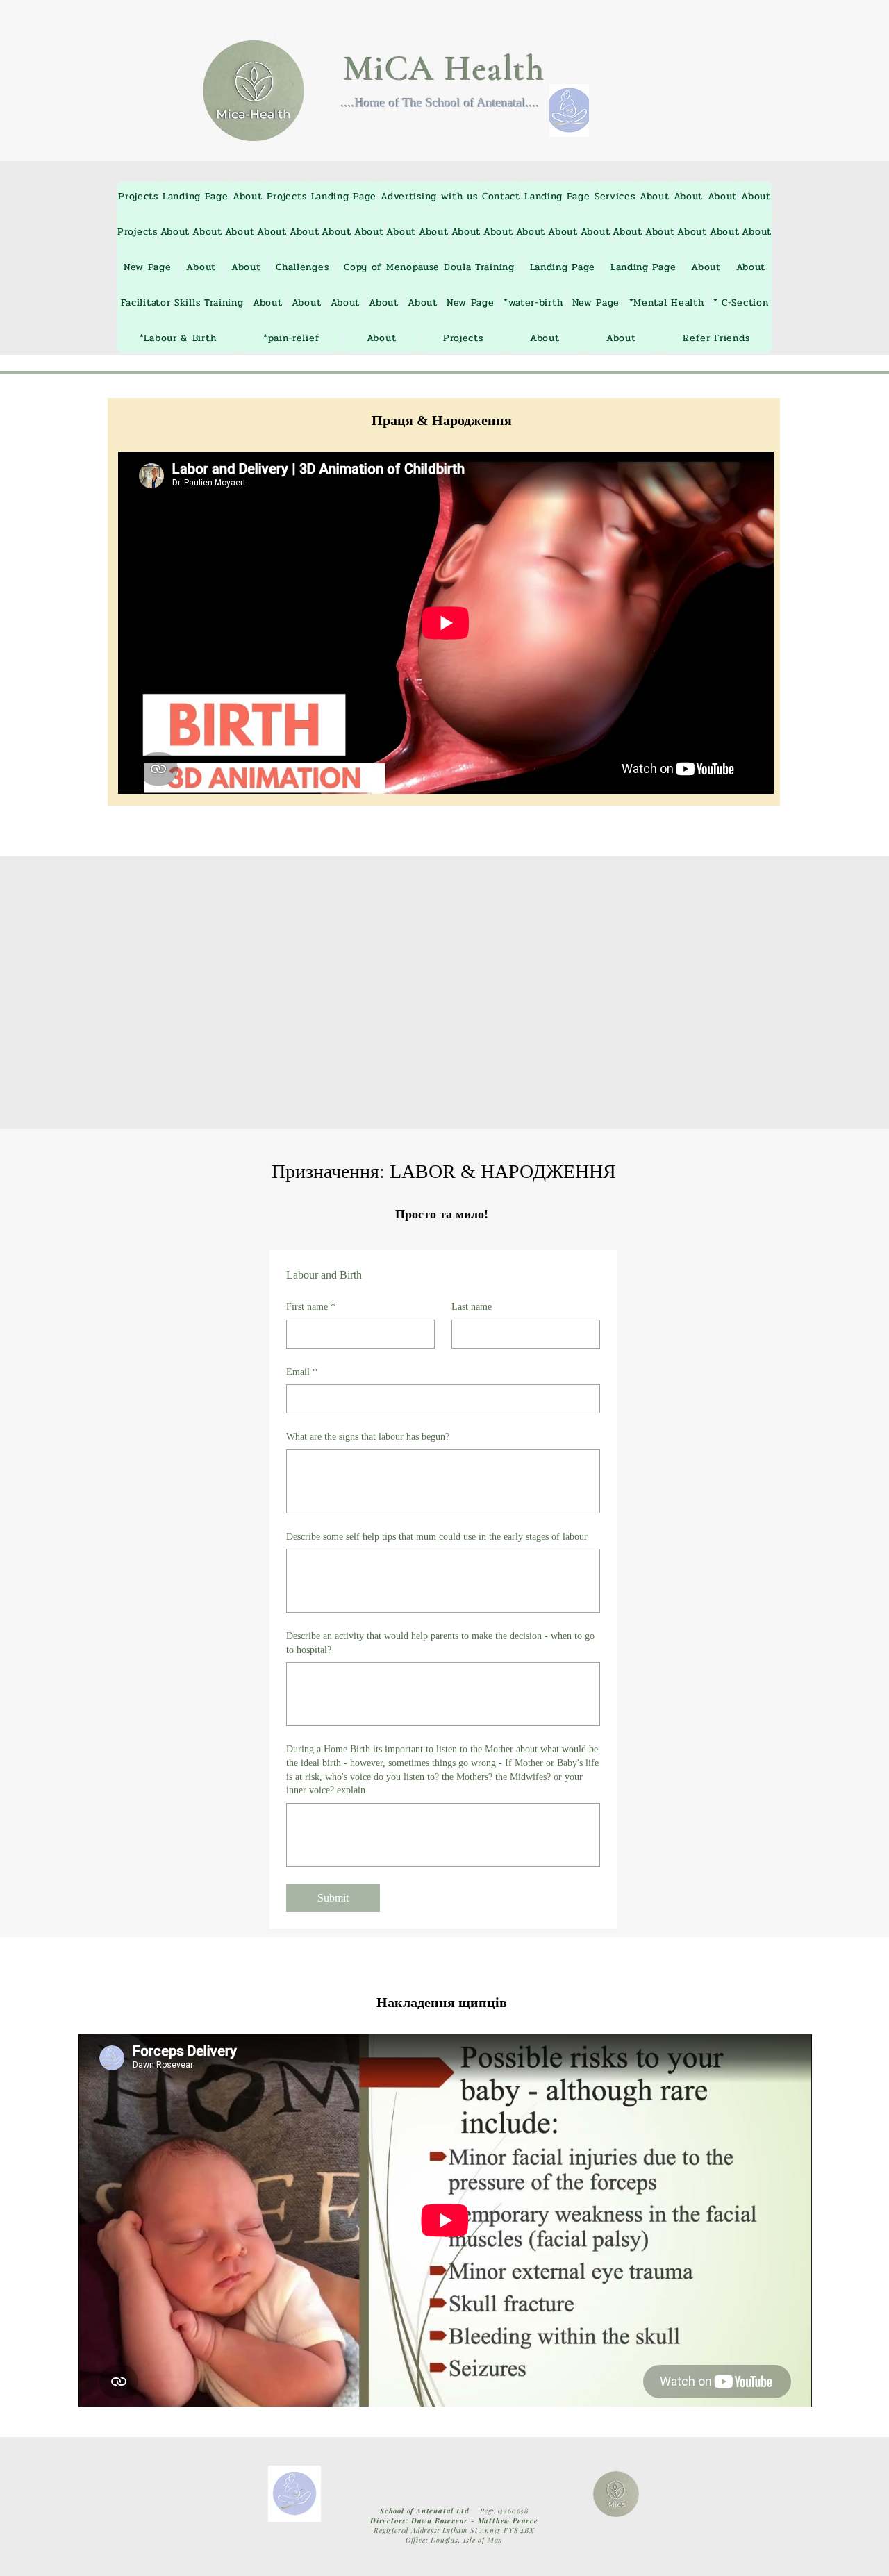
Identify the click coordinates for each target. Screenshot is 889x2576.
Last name (472, 1307)
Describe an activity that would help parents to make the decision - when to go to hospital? (440, 1643)
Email (302, 1372)
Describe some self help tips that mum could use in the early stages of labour (437, 1537)
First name (311, 1307)
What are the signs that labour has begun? (368, 1437)
